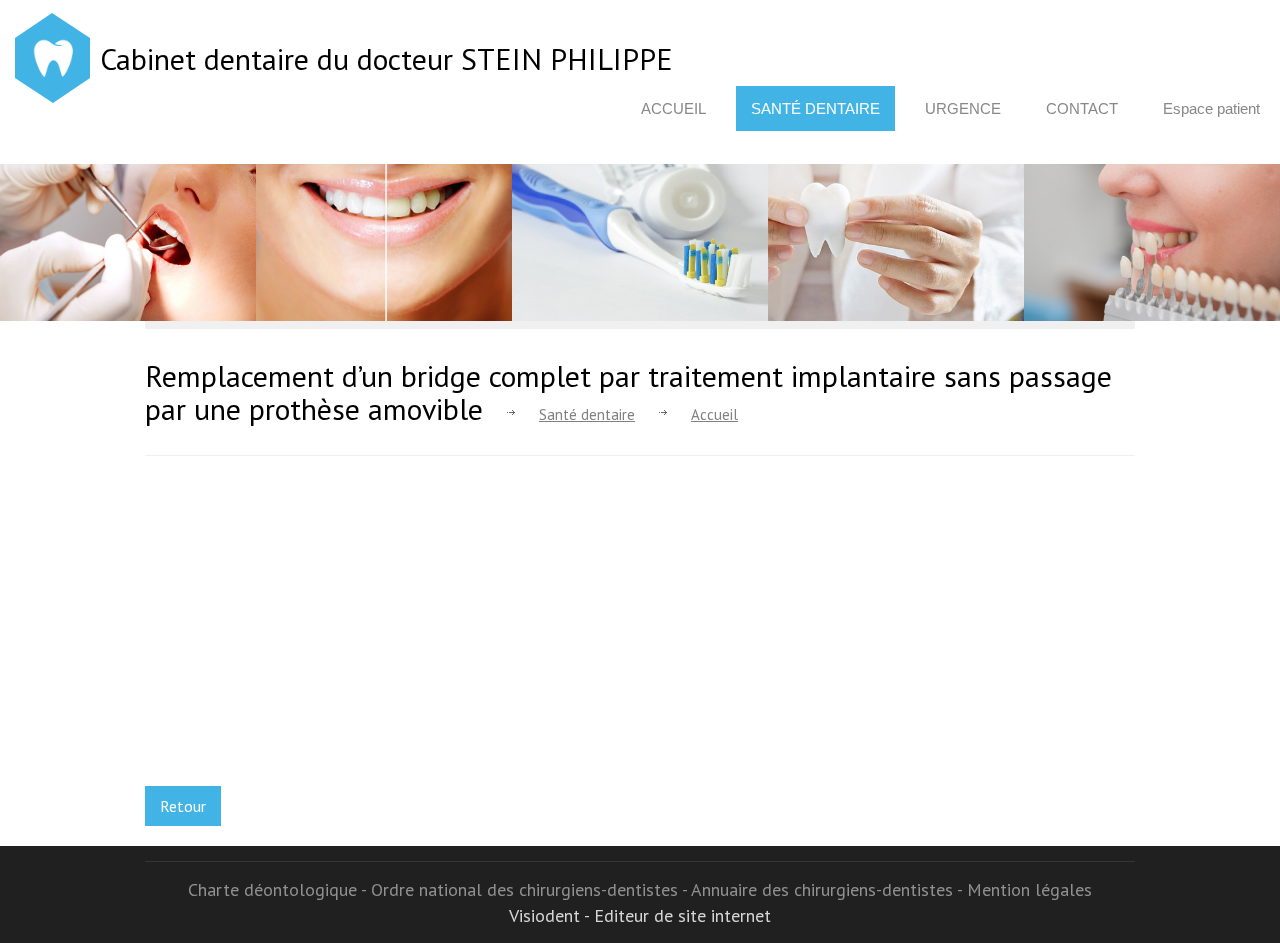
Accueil (673, 108)
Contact (1082, 108)
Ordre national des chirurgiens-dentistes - (531, 889)
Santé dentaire (815, 108)
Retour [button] (183, 806)
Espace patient (1211, 108)
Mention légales (1029, 889)
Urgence (963, 108)
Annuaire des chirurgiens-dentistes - (829, 889)
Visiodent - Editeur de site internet (640, 915)
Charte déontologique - (279, 889)
